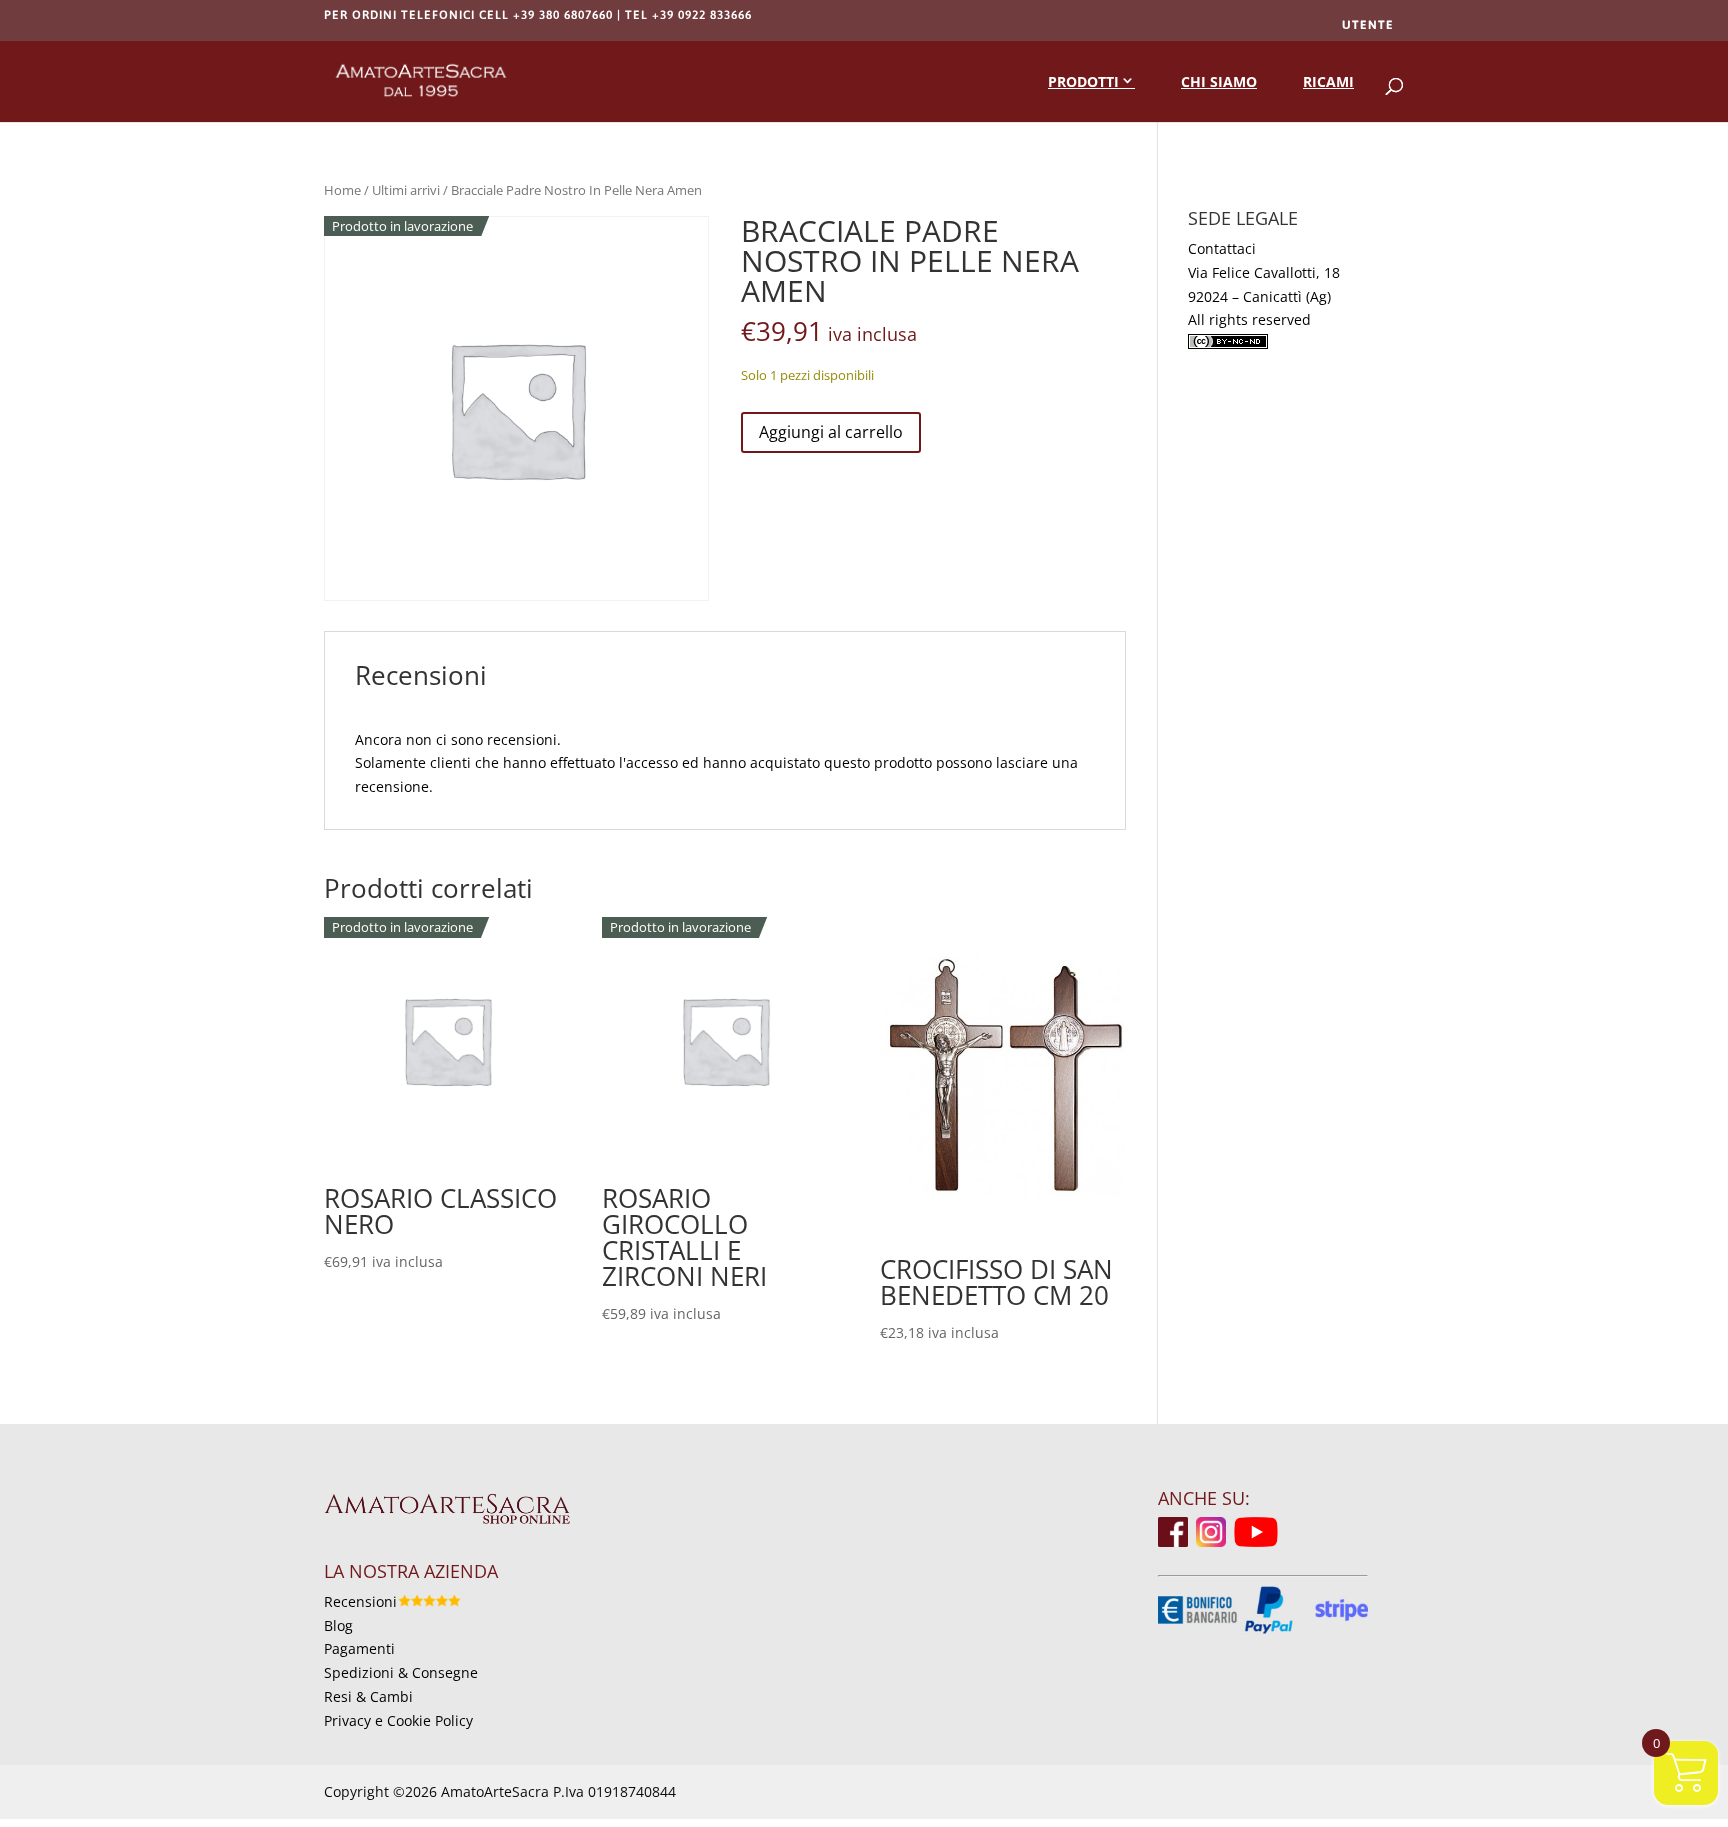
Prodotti (1083, 81)
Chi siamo (1219, 81)
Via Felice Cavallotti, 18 (1264, 272)
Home (342, 190)
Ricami (1328, 81)
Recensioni (360, 1601)
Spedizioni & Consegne (401, 1672)
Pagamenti (359, 1648)
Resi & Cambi (368, 1696)
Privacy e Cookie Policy (398, 1720)
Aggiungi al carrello (831, 432)
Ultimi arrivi (406, 190)
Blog (338, 1625)
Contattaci (1222, 248)
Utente (1368, 25)
